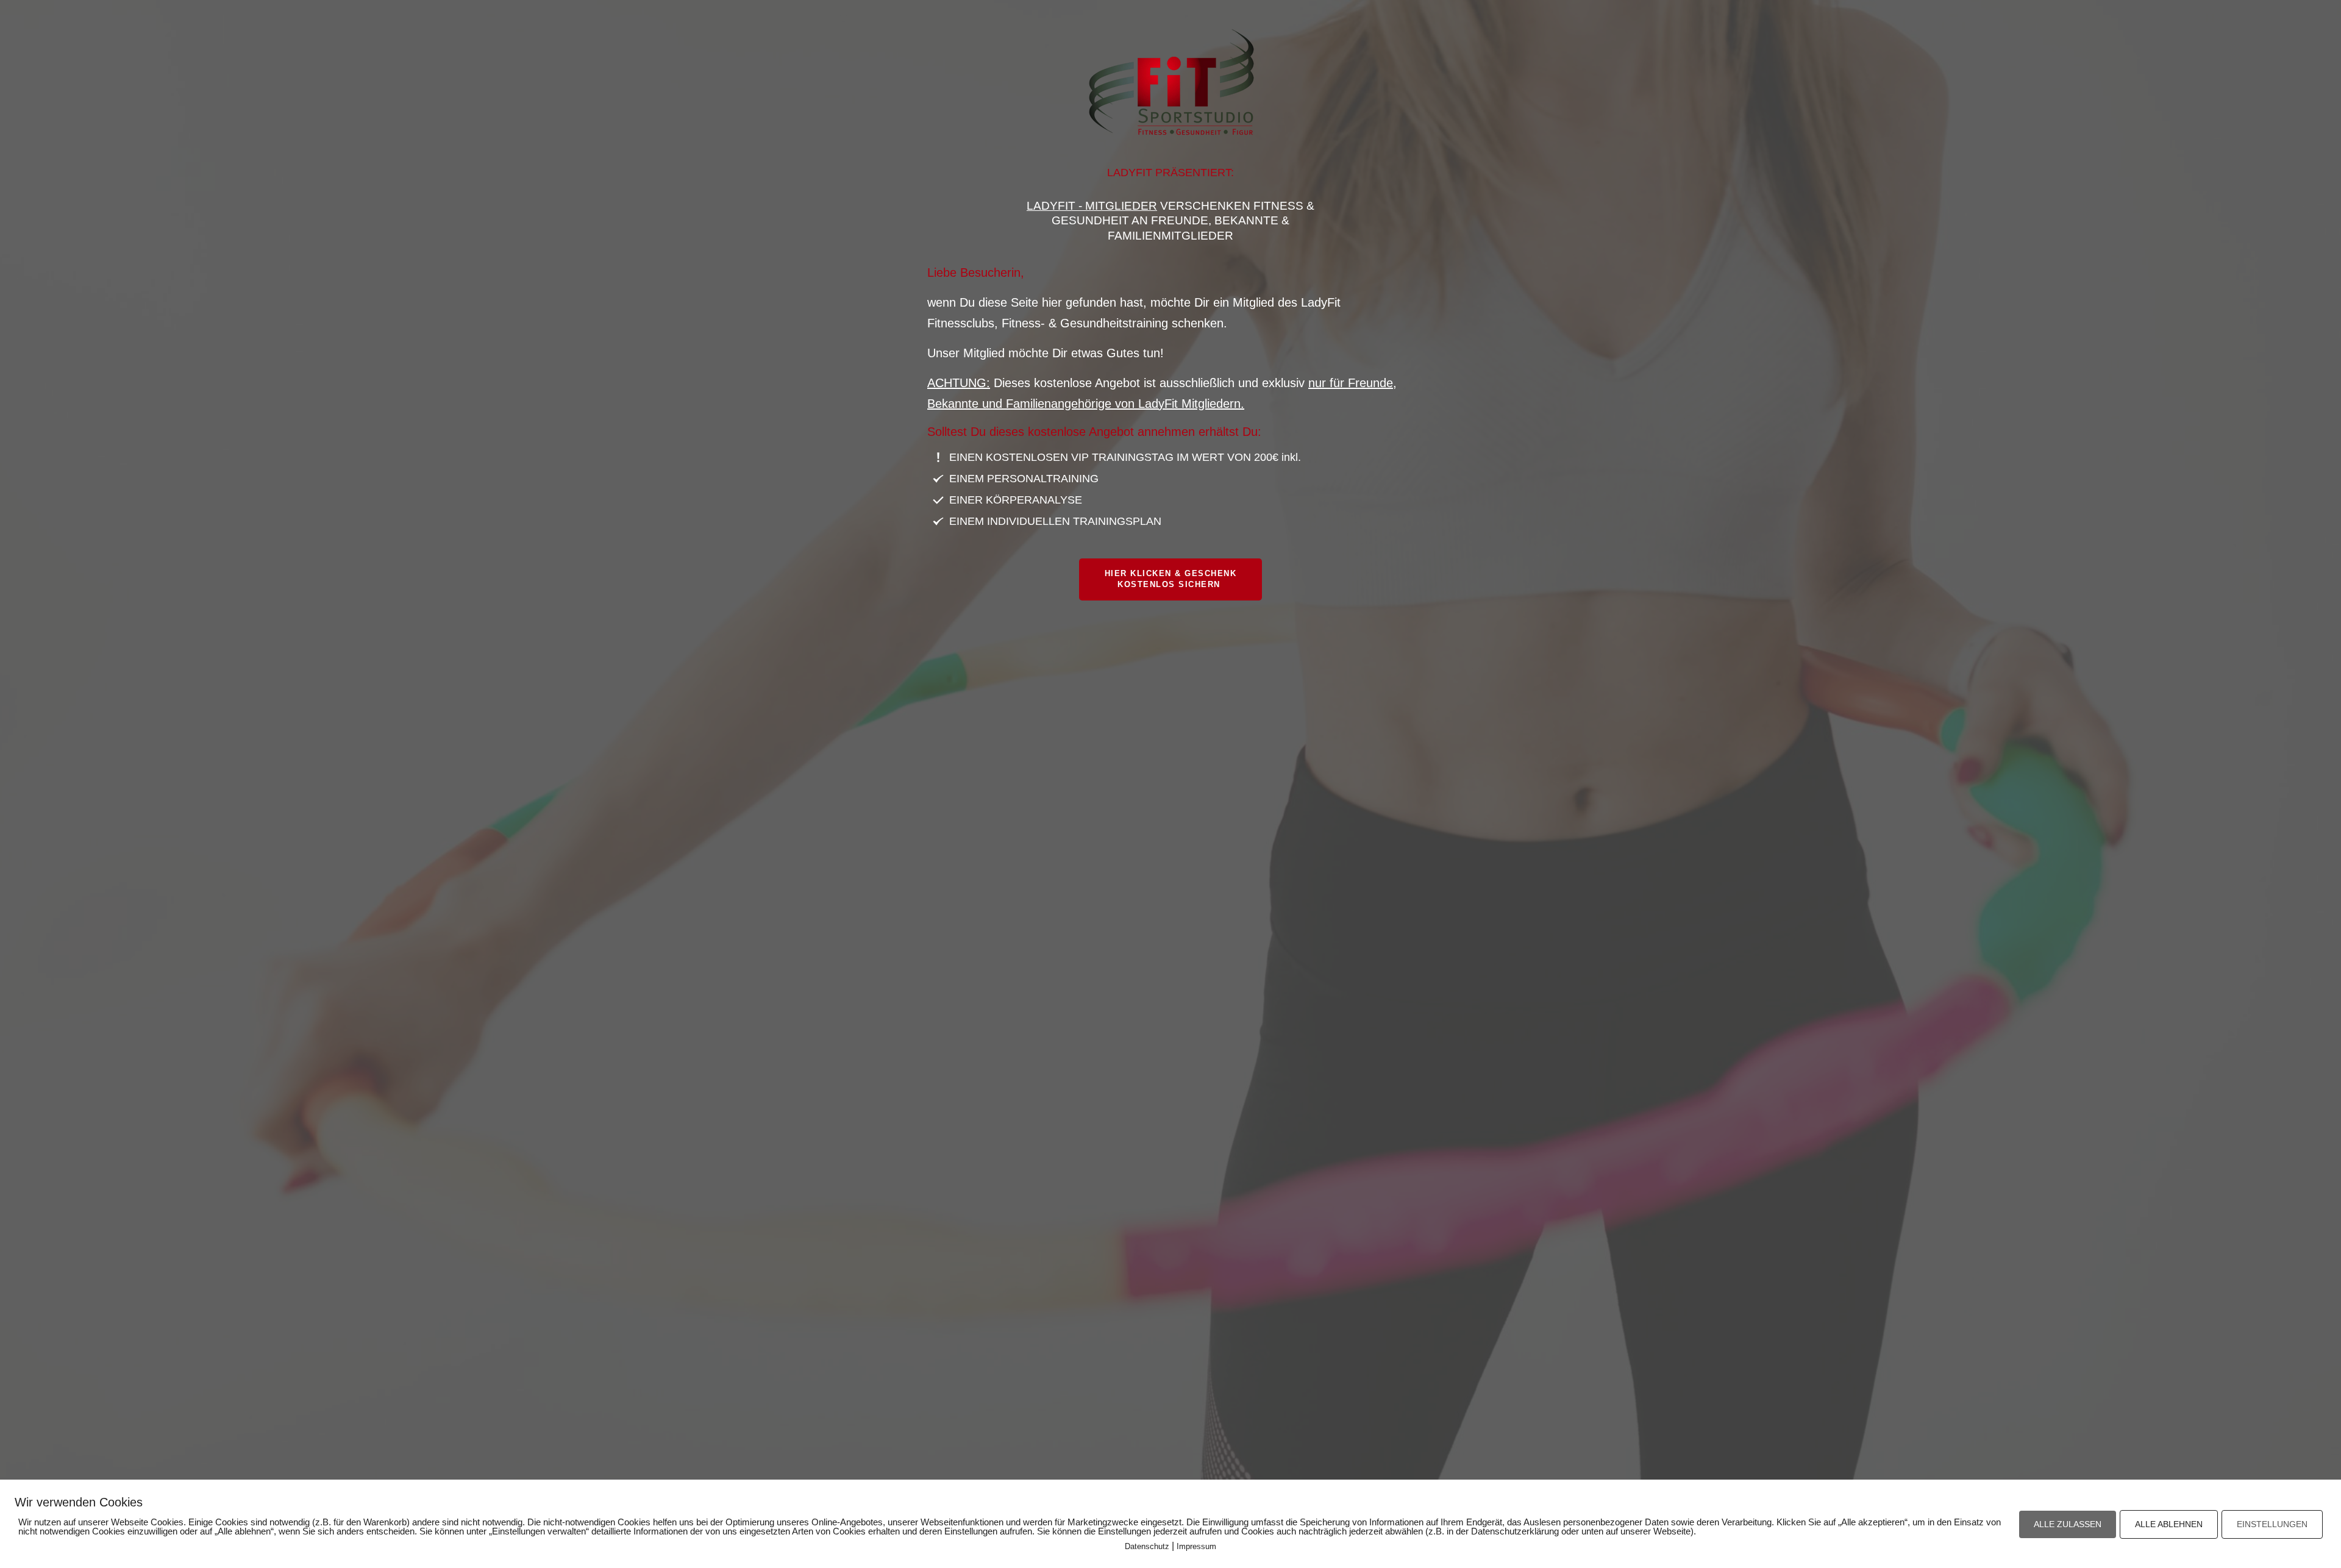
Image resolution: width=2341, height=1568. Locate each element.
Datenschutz (1147, 1546)
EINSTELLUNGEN (2272, 1524)
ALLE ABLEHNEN (2169, 1524)
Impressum (1196, 1546)
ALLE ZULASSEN (2068, 1524)
